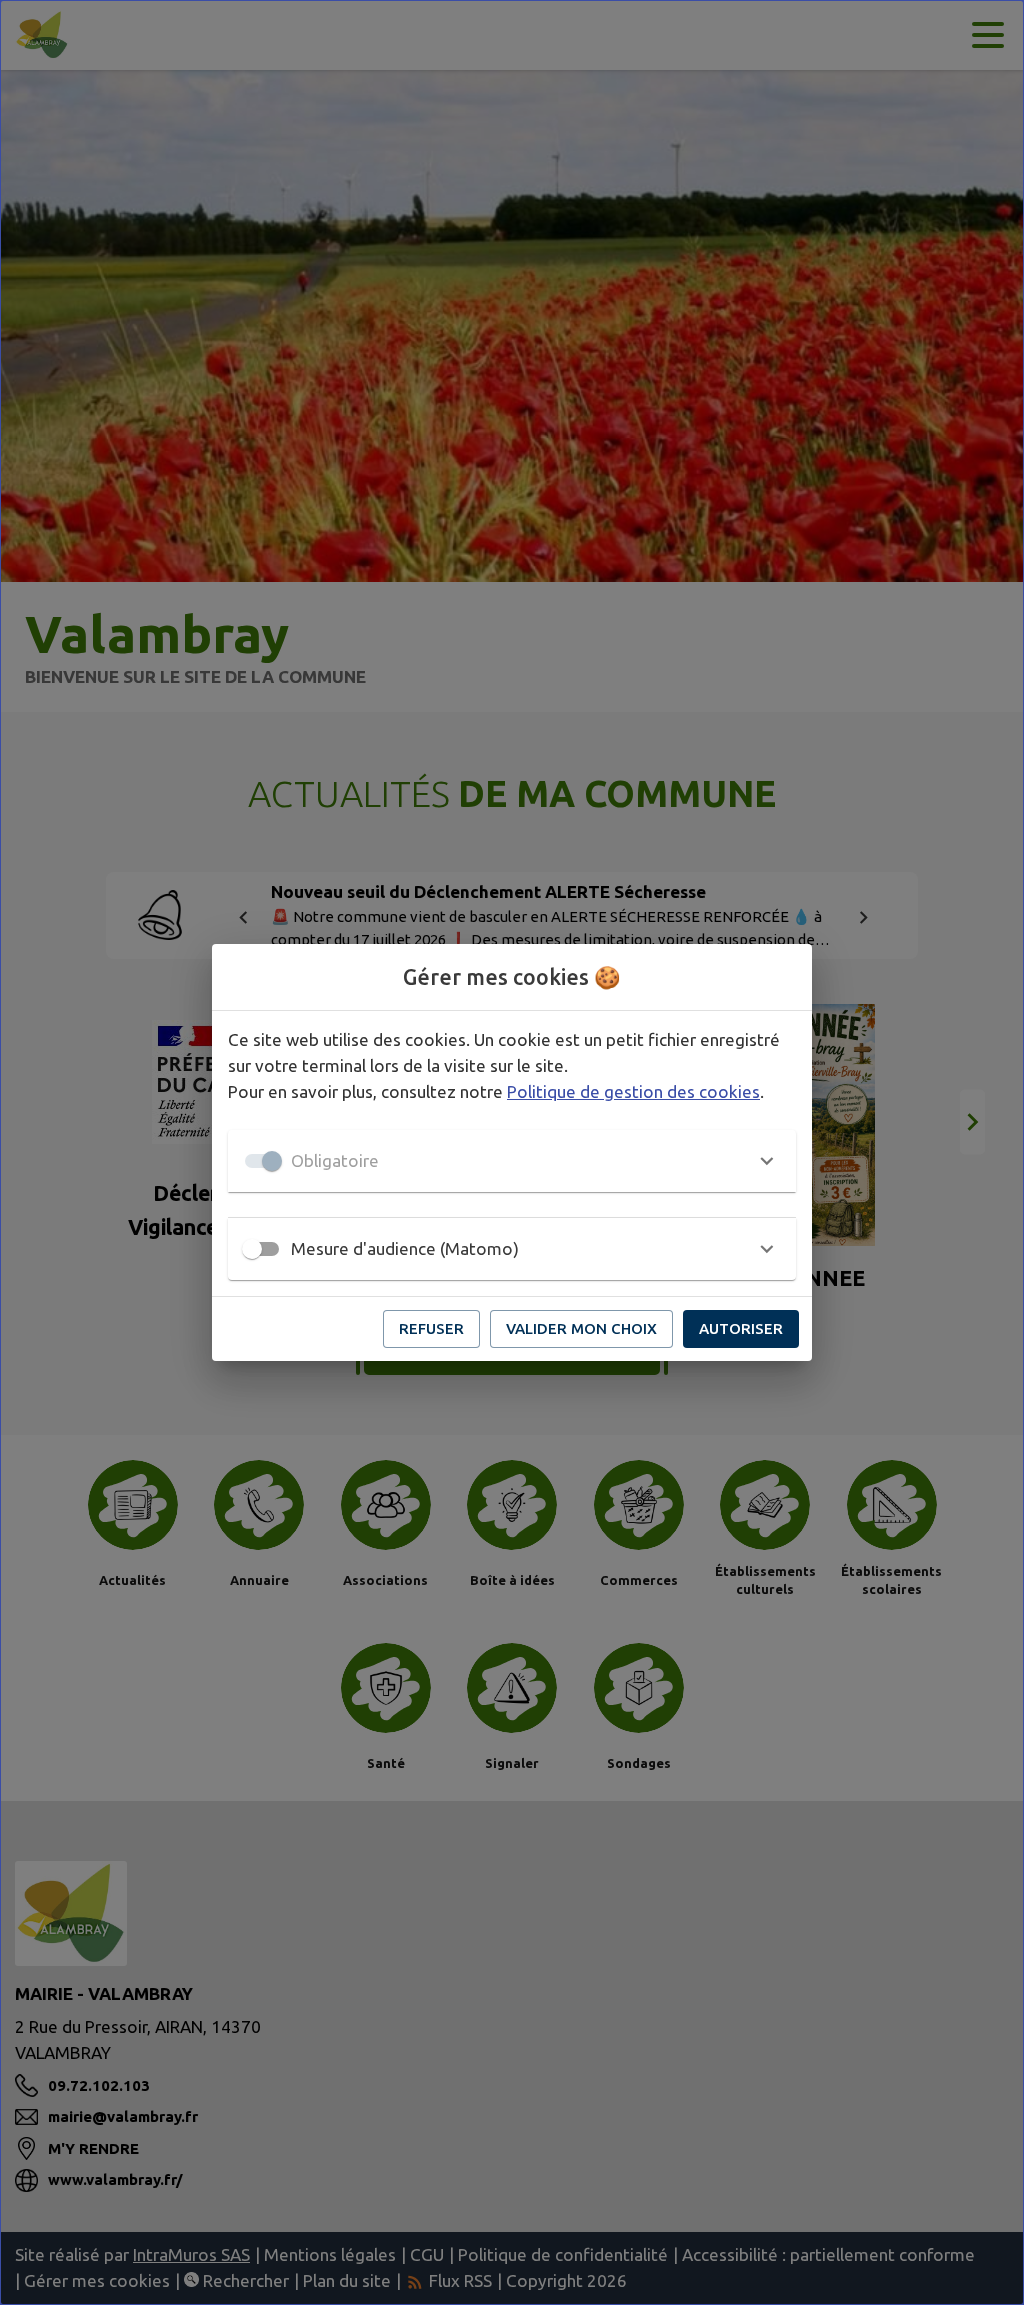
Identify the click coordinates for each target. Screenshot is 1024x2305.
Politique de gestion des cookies (633, 1091)
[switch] (252, 1249)
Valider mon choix (581, 1328)
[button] (512, 1161)
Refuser (431, 1328)
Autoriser (741, 1328)
